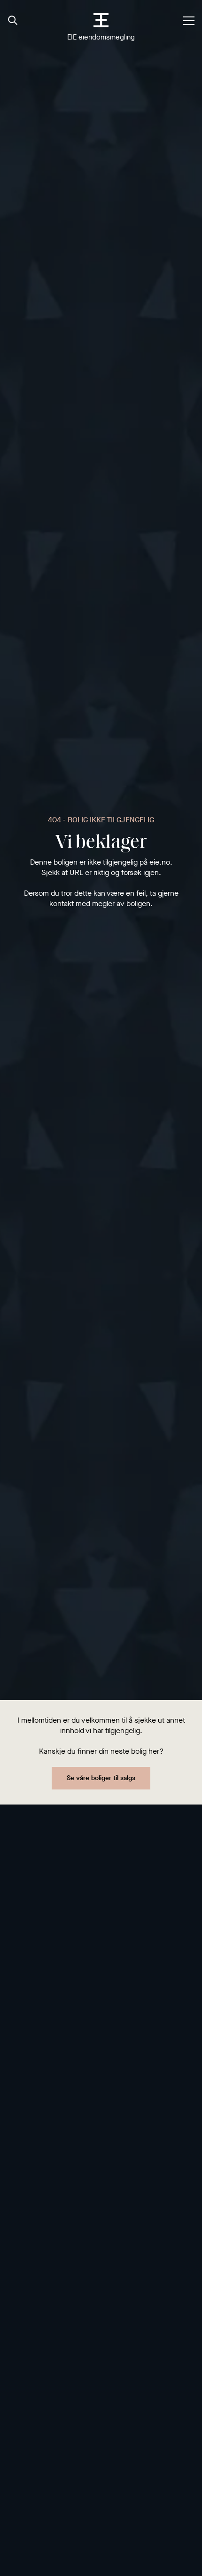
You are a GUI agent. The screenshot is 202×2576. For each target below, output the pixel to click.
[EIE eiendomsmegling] (101, 20)
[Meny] (189, 21)
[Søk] (13, 21)
